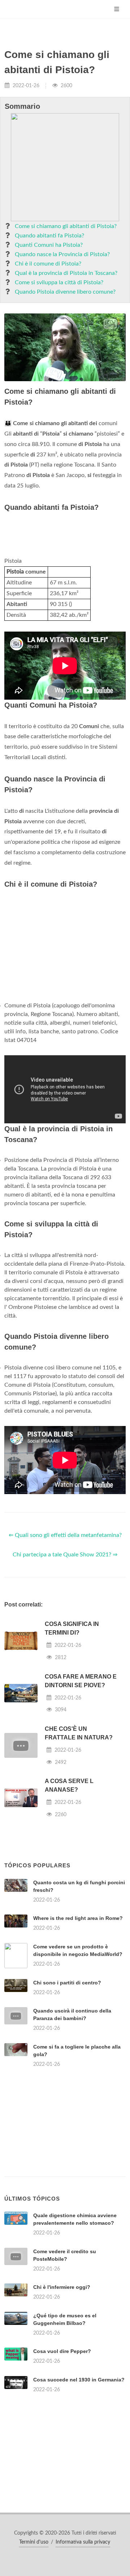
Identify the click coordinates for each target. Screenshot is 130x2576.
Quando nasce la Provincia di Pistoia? (62, 254)
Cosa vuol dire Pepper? (62, 2351)
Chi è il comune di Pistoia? (48, 264)
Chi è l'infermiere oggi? (62, 2287)
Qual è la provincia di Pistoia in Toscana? (66, 273)
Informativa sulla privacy (83, 2542)
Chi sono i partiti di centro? (67, 1983)
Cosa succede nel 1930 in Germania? (79, 2380)
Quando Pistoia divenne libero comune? (65, 292)
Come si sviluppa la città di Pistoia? (59, 282)
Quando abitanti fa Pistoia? (49, 236)
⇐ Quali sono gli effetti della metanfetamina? (65, 1535)
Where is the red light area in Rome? (78, 1918)
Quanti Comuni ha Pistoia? (49, 245)
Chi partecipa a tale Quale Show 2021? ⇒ (65, 1555)
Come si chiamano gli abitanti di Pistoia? (66, 226)
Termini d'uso (34, 2542)
